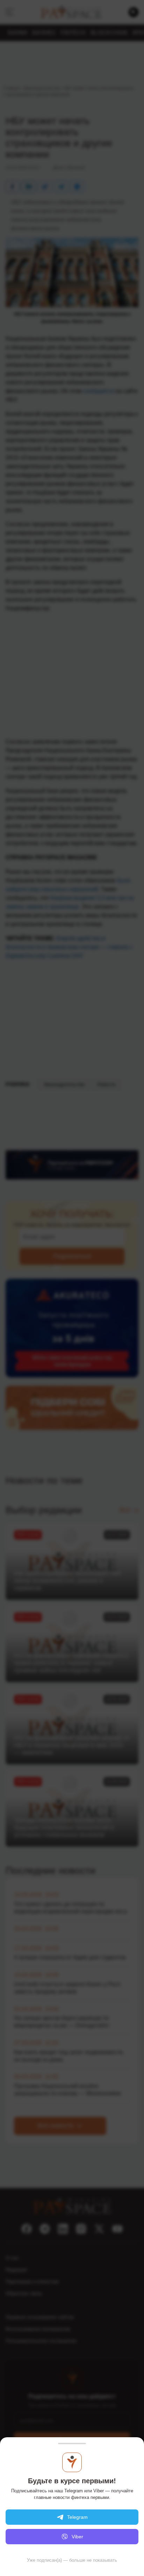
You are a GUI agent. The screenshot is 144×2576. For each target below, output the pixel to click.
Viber (77, 2537)
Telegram (77, 2517)
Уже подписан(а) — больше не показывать (72, 2560)
